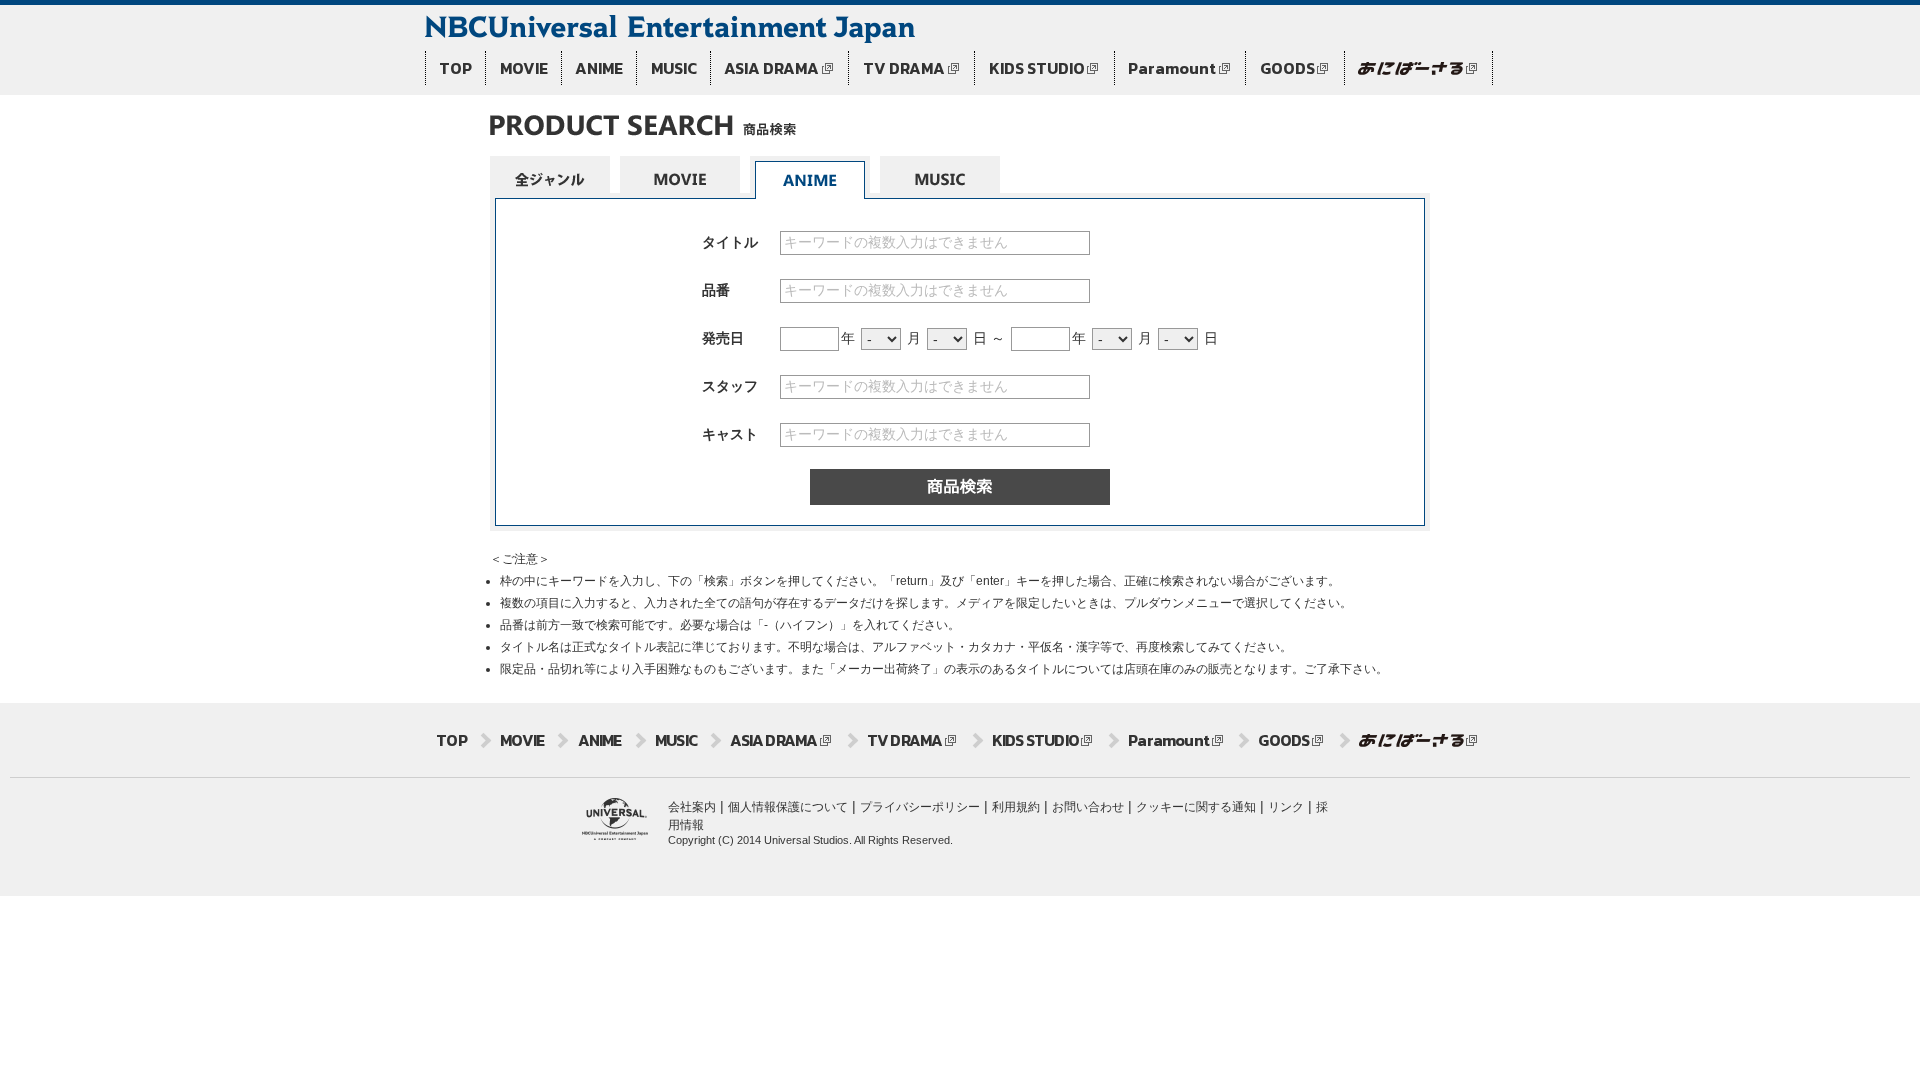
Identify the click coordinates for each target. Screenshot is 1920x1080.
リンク (1286, 807)
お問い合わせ (1088, 807)
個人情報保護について (788, 807)
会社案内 (692, 807)
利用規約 (1016, 807)
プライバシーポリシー (920, 807)
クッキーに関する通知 (1196, 807)
